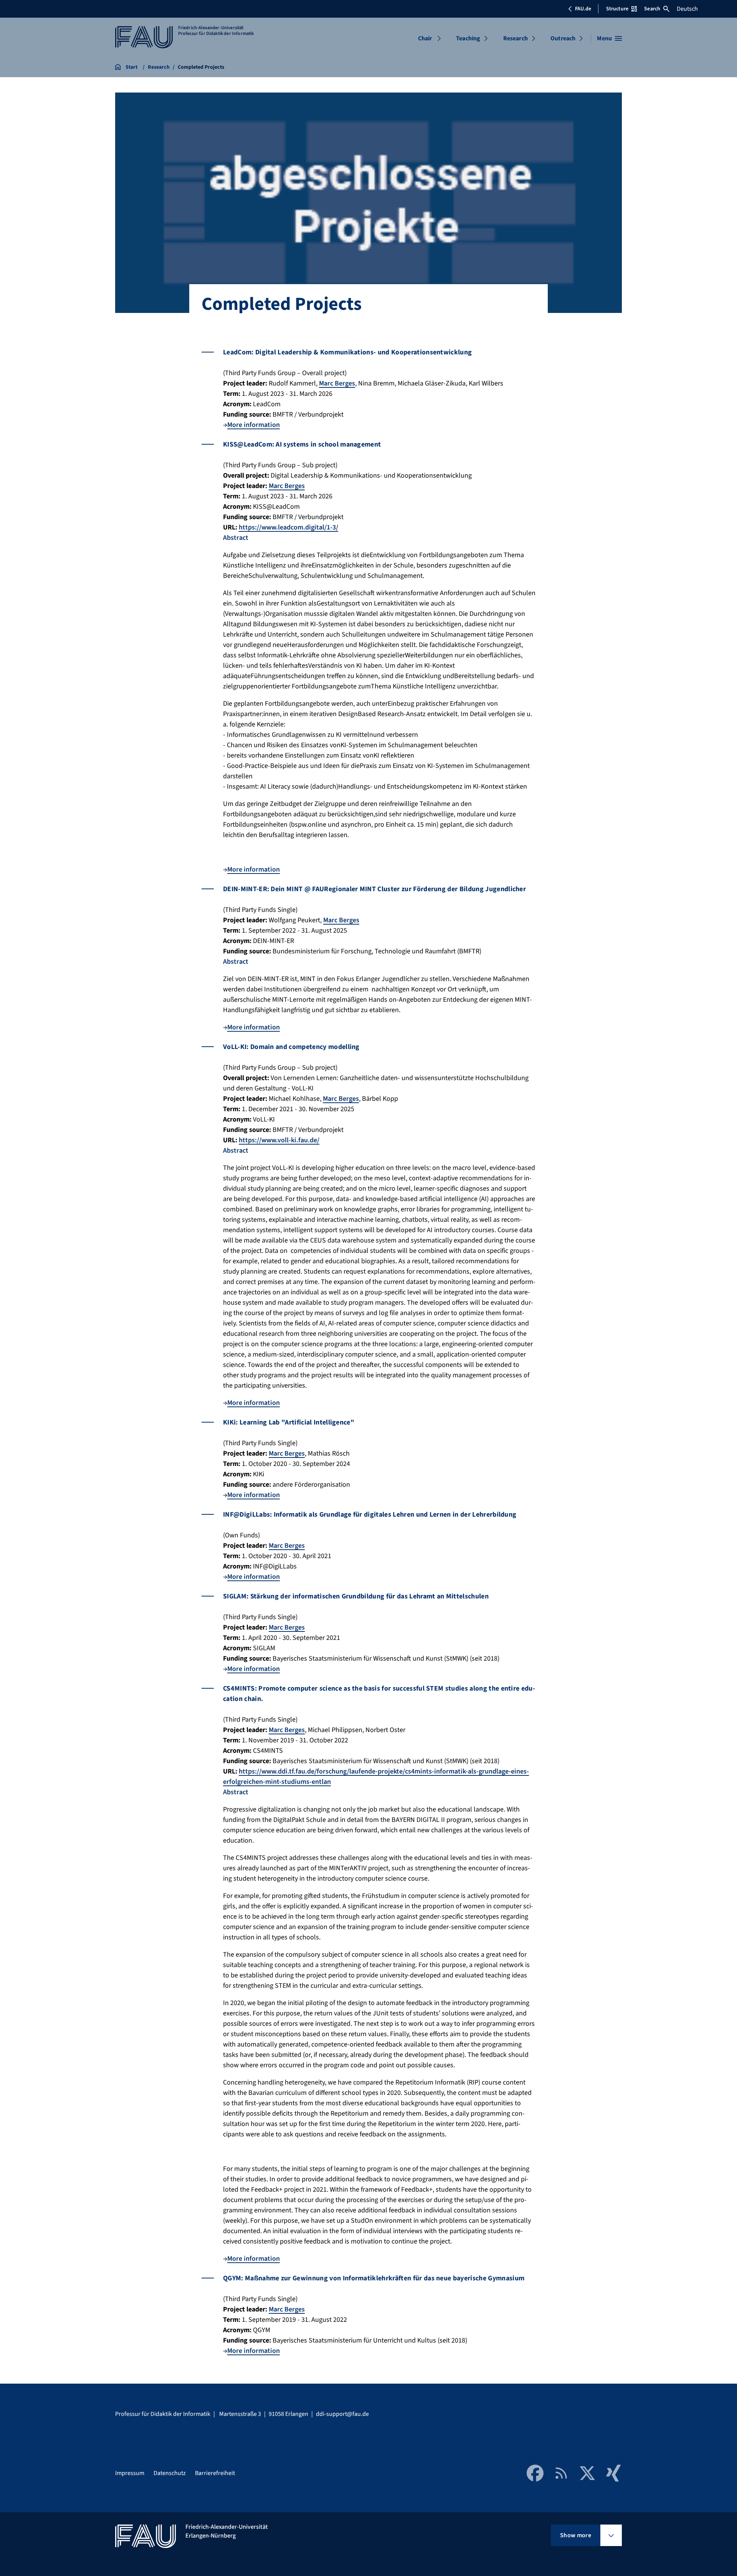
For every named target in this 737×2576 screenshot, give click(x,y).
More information (254, 425)
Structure (617, 9)
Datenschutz (170, 2473)
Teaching (468, 38)
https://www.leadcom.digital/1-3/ (288, 527)
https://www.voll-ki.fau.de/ (279, 1140)
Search (652, 9)
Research (516, 38)
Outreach (563, 38)
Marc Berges (337, 383)
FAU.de (583, 9)
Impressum (130, 2473)
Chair (425, 38)
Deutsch (687, 9)
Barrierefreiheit (215, 2473)
